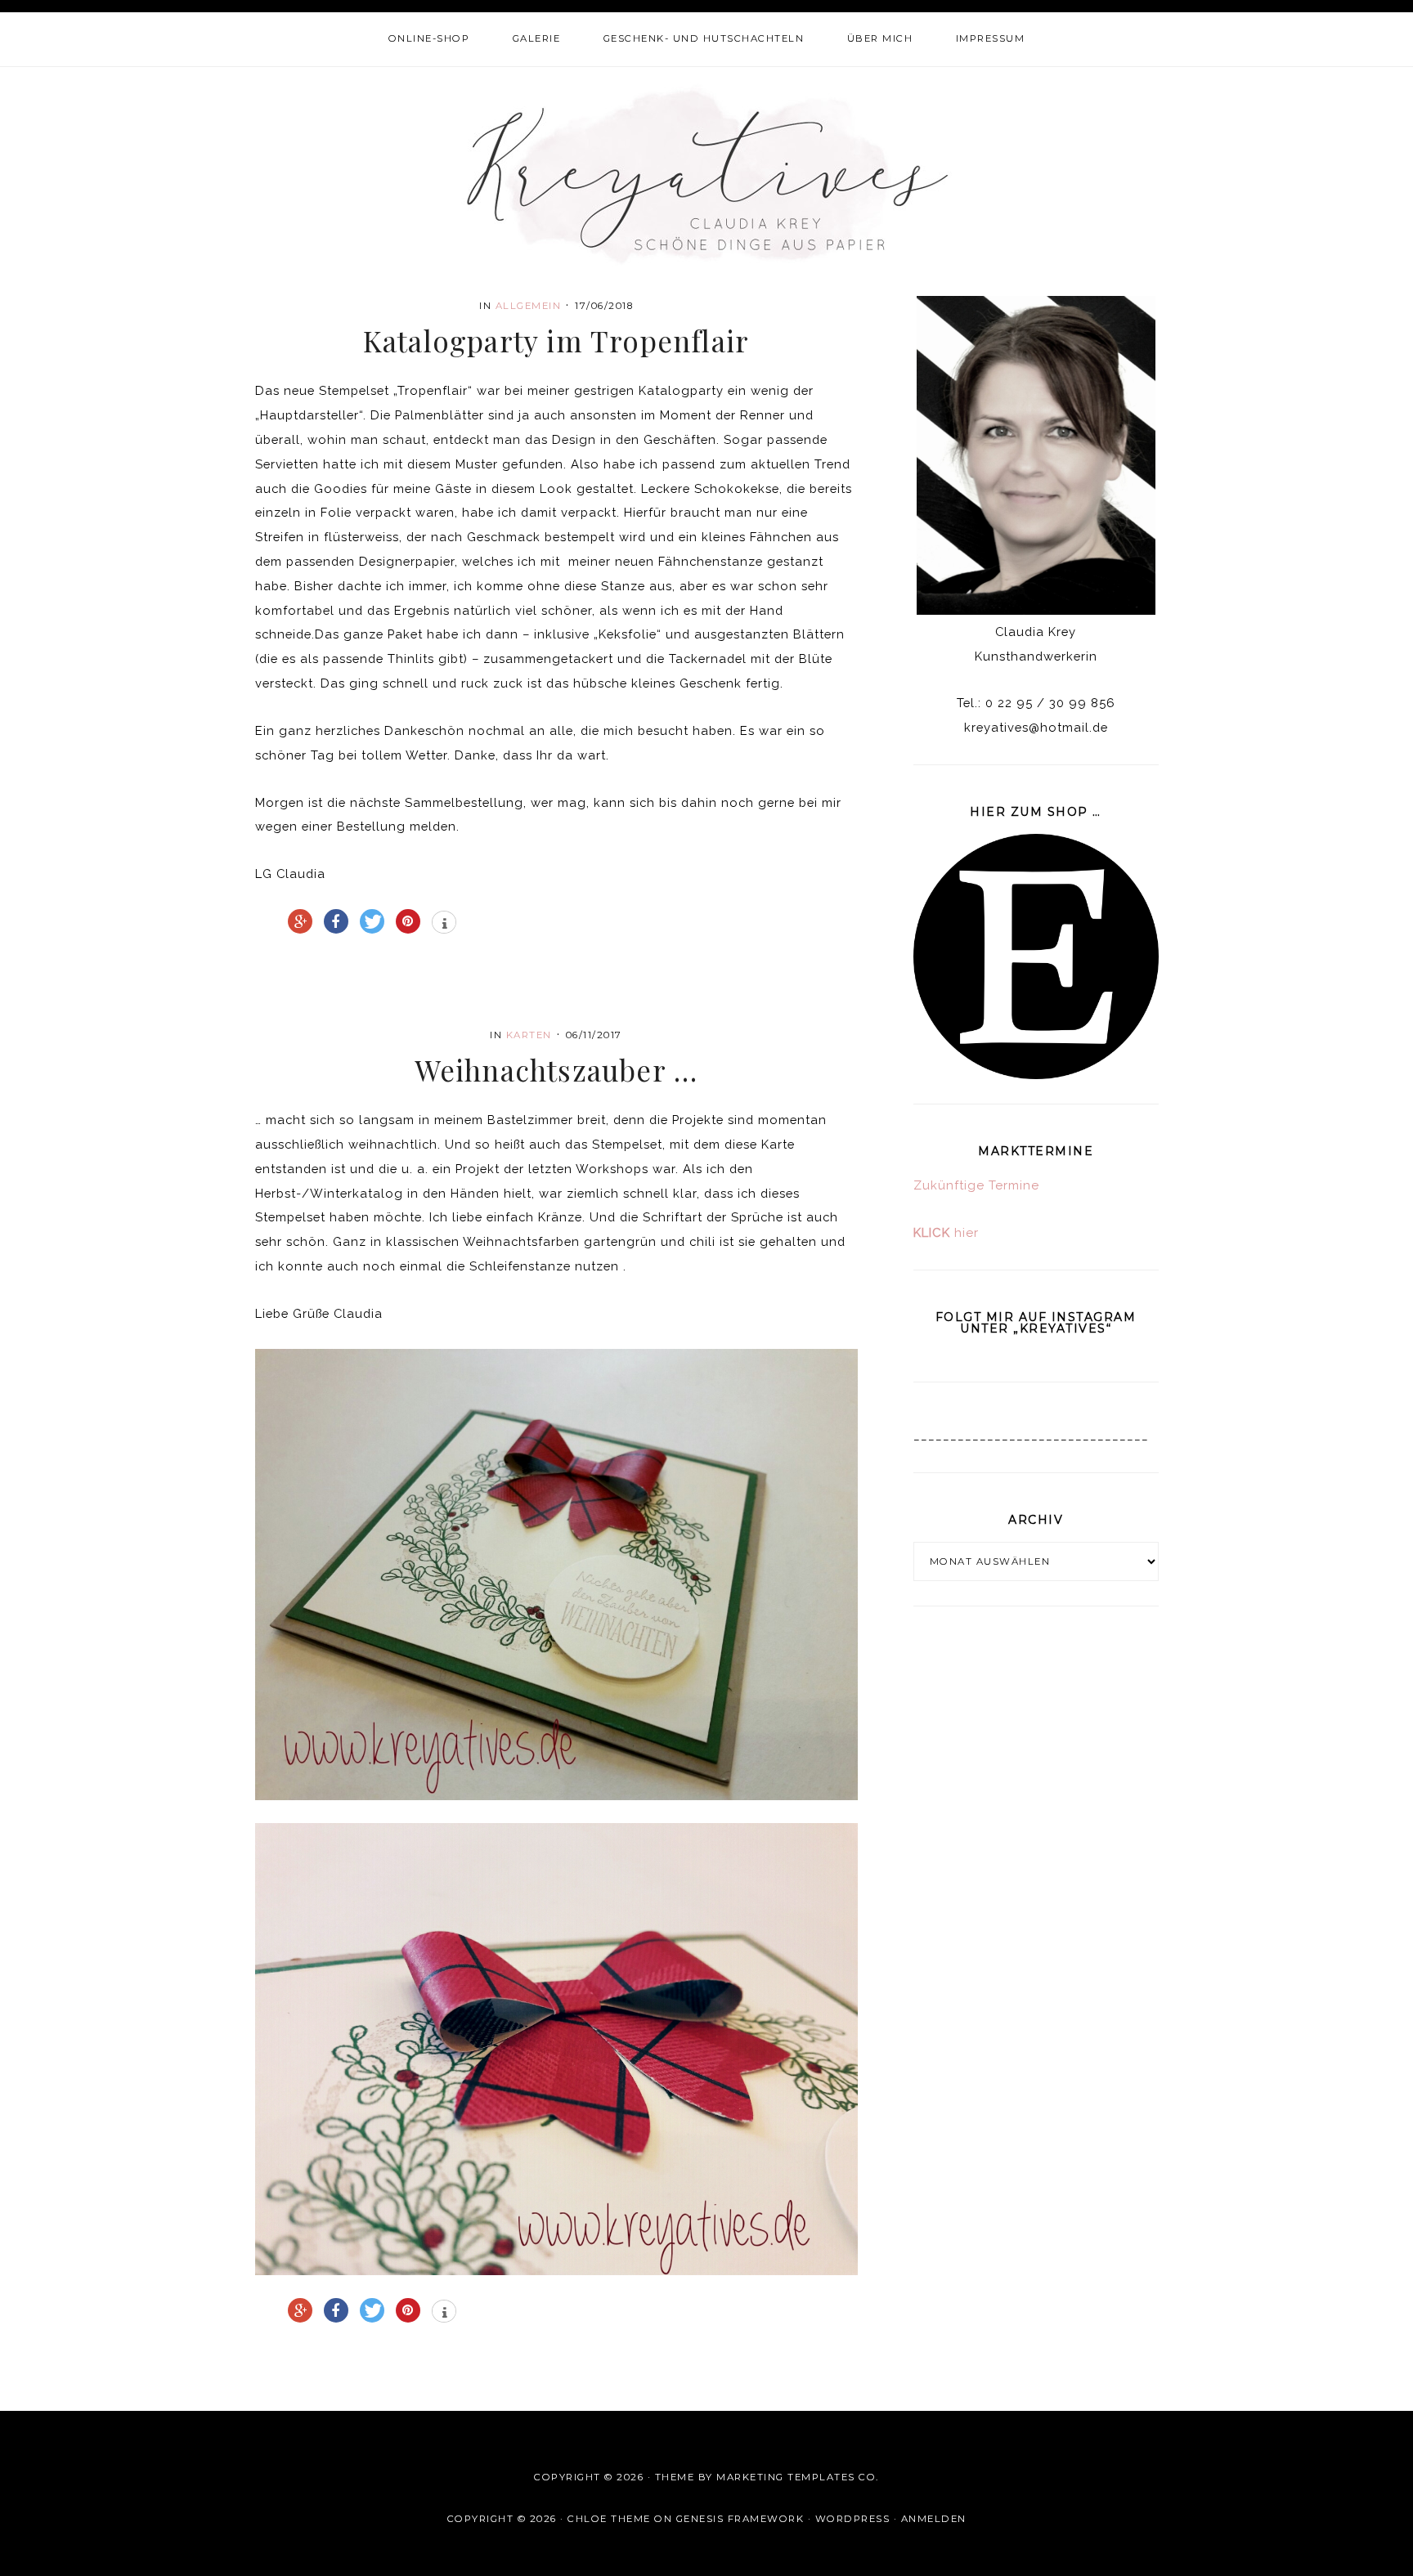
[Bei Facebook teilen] (336, 921)
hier (946, 1233)
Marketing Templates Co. (798, 2477)
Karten (529, 1035)
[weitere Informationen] (444, 924)
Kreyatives (707, 174)
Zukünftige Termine (976, 1185)
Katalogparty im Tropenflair (556, 340)
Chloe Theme (609, 2519)
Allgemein (529, 306)
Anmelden (934, 2519)
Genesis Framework (740, 2519)
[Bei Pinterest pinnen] (408, 921)
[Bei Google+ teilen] (300, 921)
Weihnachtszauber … (556, 1070)
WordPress (853, 2519)
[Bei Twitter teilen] (372, 921)
